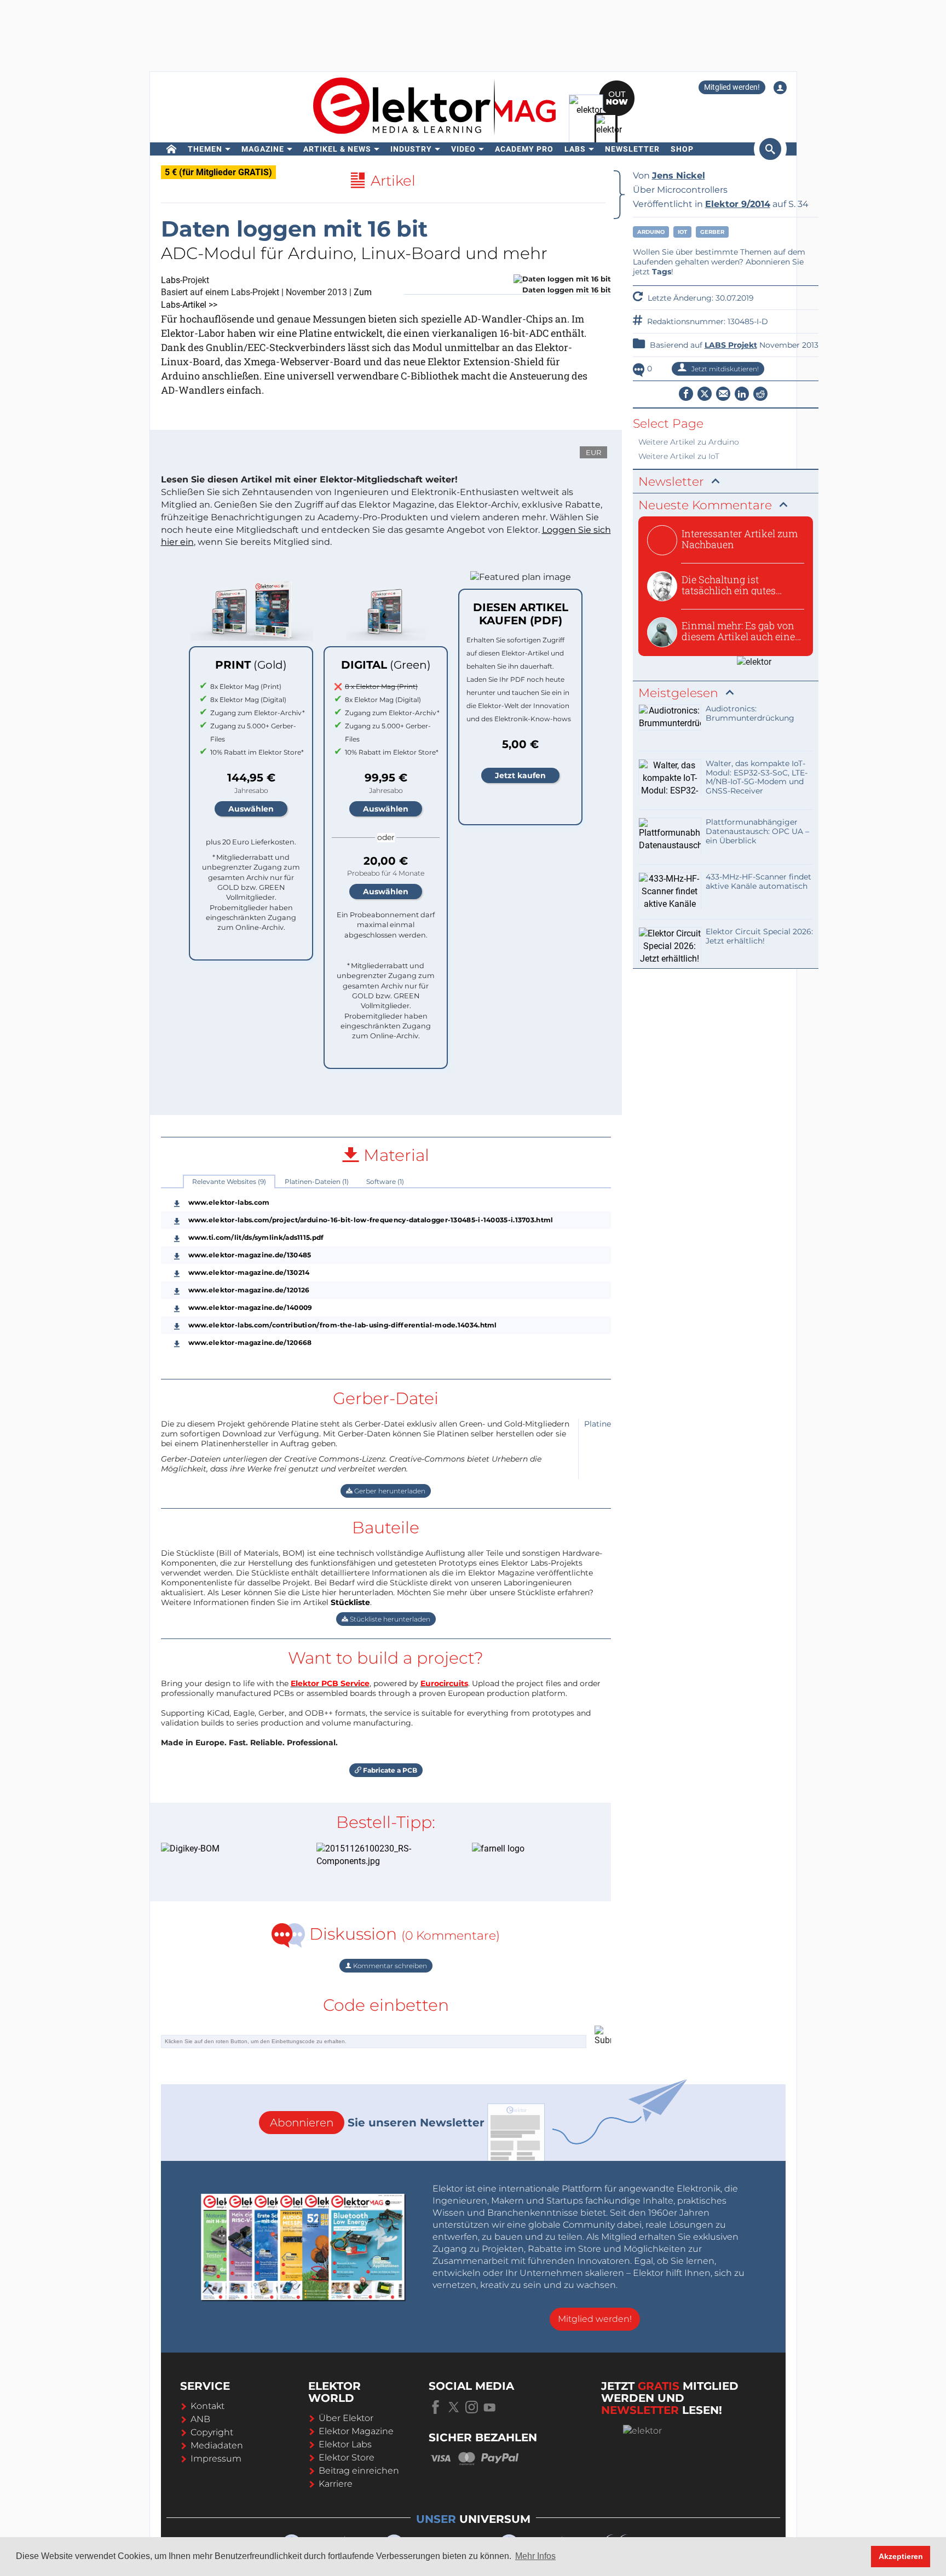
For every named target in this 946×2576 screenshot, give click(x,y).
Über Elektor (346, 2418)
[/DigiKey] (222, 1849)
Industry (411, 149)
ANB (200, 2419)
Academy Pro (524, 149)
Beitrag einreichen (359, 2471)
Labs (575, 149)
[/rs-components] (378, 1855)
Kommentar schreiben (389, 1966)
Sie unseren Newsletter (377, 2123)
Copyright (212, 2432)
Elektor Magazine (356, 2431)
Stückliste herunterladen (389, 1619)
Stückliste (350, 1602)
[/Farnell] (533, 1849)
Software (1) (385, 1181)
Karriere (336, 2484)
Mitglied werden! (732, 87)
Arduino (651, 232)
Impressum (216, 2459)
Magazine (263, 149)
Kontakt (207, 2406)
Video (463, 149)
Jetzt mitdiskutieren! (724, 369)
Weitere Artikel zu (689, 442)
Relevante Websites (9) (229, 1181)
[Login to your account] (780, 88)
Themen (205, 149)
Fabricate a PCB (389, 1770)
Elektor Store (347, 2457)
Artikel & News (337, 149)
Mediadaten (217, 2445)
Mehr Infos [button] (535, 2556)
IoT (682, 232)
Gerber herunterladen (389, 1491)
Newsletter (632, 149)
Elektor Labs (345, 2444)
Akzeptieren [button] (901, 2556)
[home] (172, 149)
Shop (682, 149)
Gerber (712, 232)
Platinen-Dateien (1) (317, 1181)
